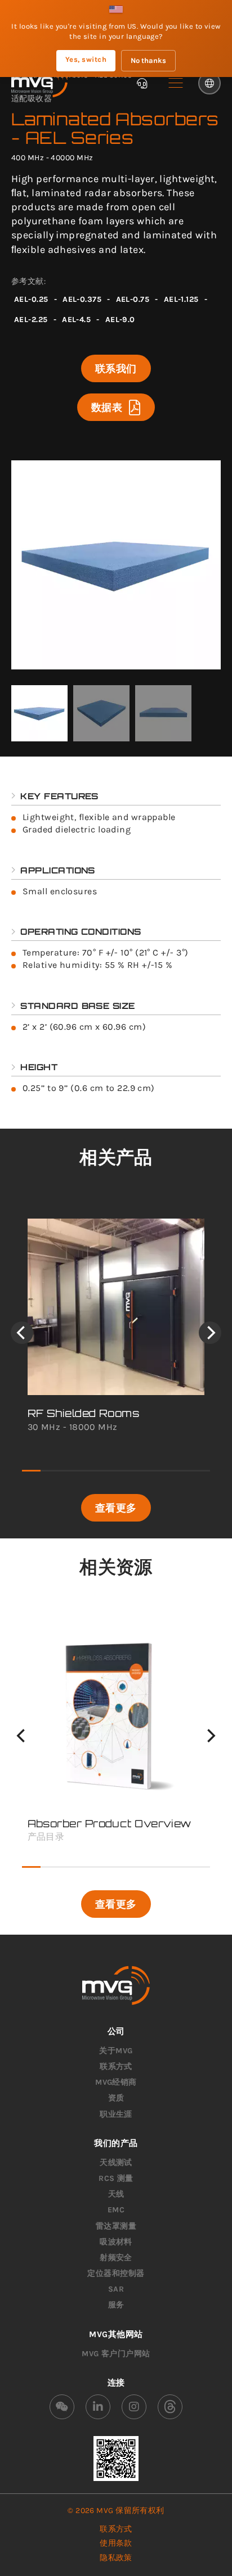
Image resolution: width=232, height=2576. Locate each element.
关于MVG (116, 2051)
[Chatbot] (142, 83)
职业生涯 (116, 2114)
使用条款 (116, 2543)
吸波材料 (116, 2242)
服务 (116, 2305)
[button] (176, 83)
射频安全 (116, 2258)
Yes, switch (86, 59)
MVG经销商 (116, 2082)
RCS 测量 (116, 2178)
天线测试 (116, 2163)
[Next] (210, 1333)
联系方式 (116, 2066)
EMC (116, 2210)
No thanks (148, 60)
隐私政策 (116, 2558)
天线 (116, 2194)
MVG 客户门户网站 (116, 2354)
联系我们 (116, 368)
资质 (116, 2098)
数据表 (107, 407)
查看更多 (116, 1507)
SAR (116, 2289)
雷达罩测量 (116, 2226)
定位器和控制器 (116, 2273)
